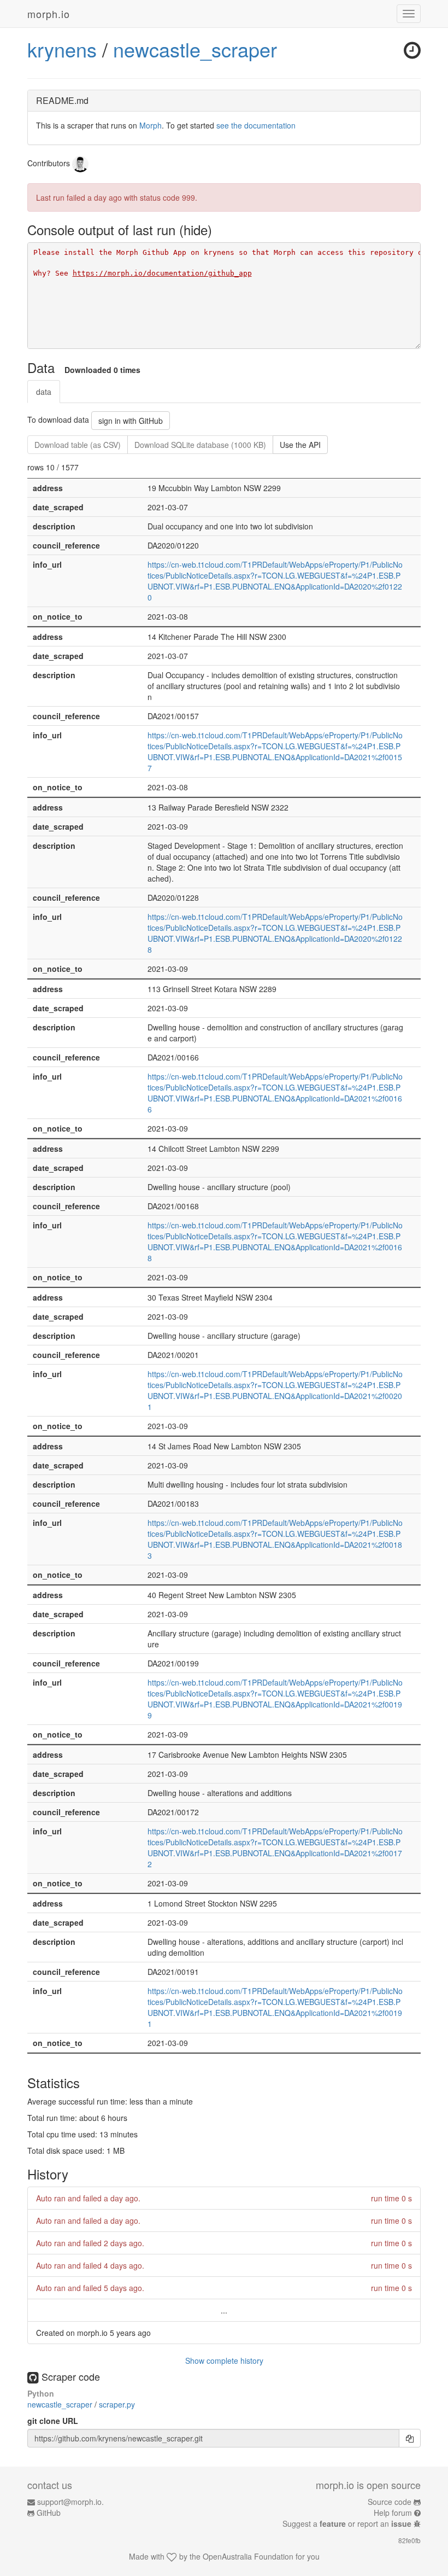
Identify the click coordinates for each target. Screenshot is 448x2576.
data (44, 392)
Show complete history (224, 2361)
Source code (390, 2502)
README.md (62, 100)
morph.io (49, 14)
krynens (62, 49)
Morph (151, 125)
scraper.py (117, 2404)
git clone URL (53, 2421)
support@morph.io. (70, 2502)
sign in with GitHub (131, 421)
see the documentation (256, 125)
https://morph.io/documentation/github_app (162, 273)
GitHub (49, 2513)
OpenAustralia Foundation (248, 2556)
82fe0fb (409, 2540)
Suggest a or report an (347, 2523)
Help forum (393, 2513)
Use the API (300, 445)
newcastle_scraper (195, 49)
